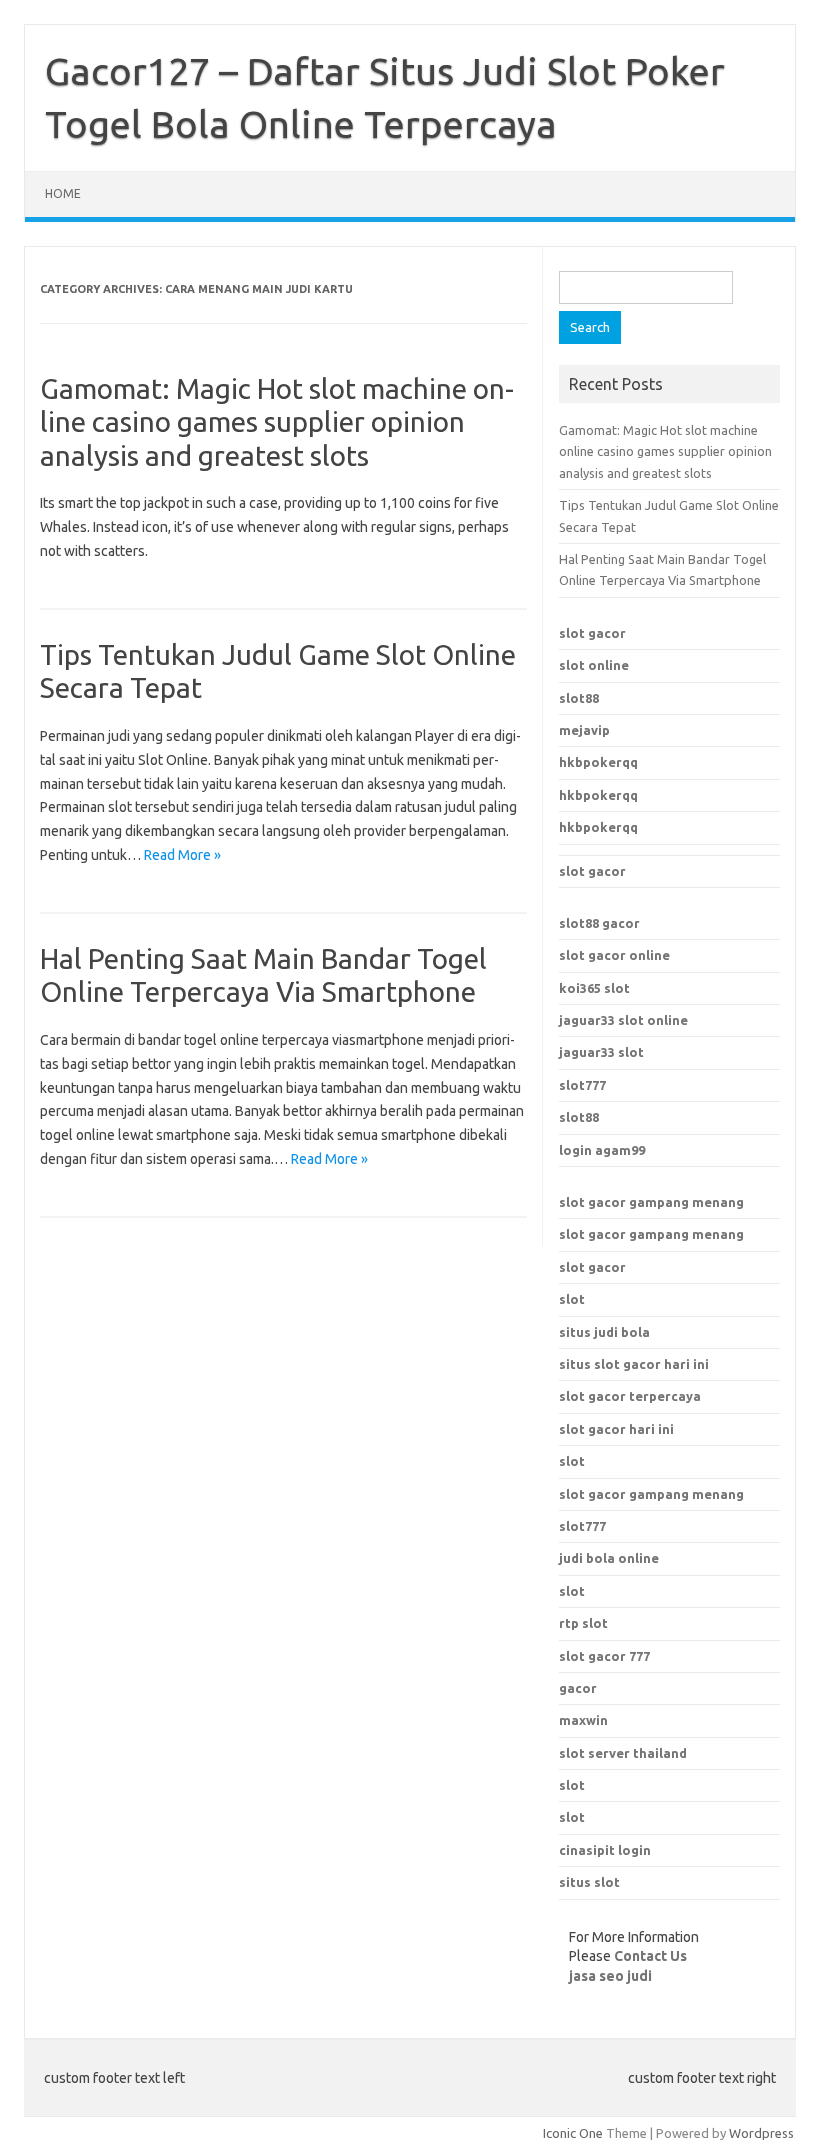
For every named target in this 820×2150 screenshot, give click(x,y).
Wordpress (761, 2133)
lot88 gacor (599, 923)
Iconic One (573, 2133)
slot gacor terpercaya (630, 1396)
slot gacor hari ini (616, 1429)
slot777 (582, 1085)
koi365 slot (594, 988)
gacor (578, 1688)
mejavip (584, 730)
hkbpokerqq (598, 762)
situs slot (589, 1882)
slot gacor (592, 633)
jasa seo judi (610, 1976)
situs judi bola (604, 1332)
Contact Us (650, 1956)
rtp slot (583, 1623)
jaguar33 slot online (623, 1020)
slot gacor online (614, 955)
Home (63, 193)
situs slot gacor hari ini (634, 1364)
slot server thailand (623, 1753)
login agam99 (602, 1150)
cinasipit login (605, 1850)
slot (572, 1299)
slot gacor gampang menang (651, 1202)
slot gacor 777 (604, 1656)
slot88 (579, 698)
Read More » (182, 855)
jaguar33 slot (601, 1052)
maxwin (583, 1720)
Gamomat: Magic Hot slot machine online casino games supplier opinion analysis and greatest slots (277, 422)
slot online (594, 665)
